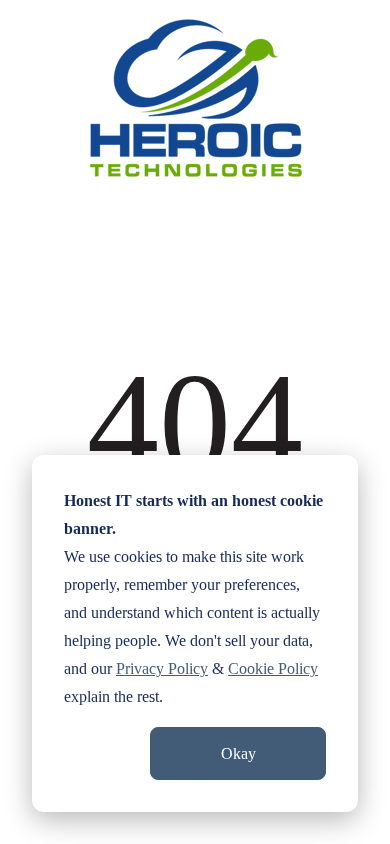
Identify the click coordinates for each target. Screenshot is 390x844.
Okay (238, 753)
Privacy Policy (162, 668)
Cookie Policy (273, 668)
